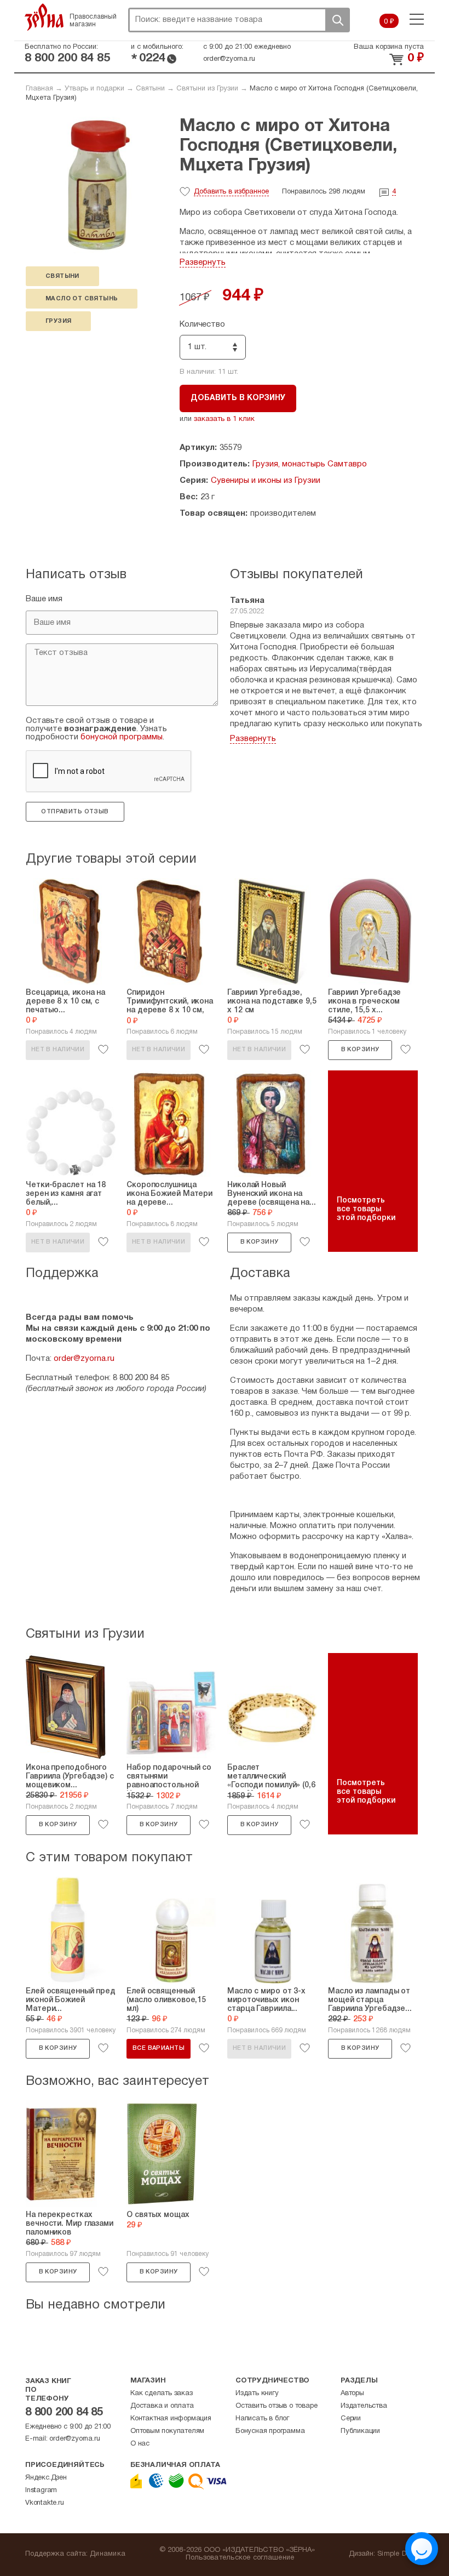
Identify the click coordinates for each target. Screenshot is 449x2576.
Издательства (364, 2406)
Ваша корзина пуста (389, 47)
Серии (351, 2419)
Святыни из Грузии (207, 89)
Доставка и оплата (162, 2406)
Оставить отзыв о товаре (276, 2406)
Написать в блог (262, 2419)
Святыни (150, 89)
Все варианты (159, 2048)
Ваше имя (44, 599)
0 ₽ (389, 22)
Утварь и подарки (94, 89)
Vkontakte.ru (45, 2503)
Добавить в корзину (238, 398)
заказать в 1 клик (224, 419)
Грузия (58, 321)
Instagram (41, 2490)
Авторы (352, 2393)
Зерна (44, 17)
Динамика (108, 2554)
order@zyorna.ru (229, 59)
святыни (62, 276)
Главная (39, 89)
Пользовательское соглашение (240, 2558)
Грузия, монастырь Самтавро (310, 464)
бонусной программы (122, 737)
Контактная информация (171, 2419)
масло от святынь (82, 299)
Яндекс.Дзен (46, 2478)
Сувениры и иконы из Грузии (266, 481)
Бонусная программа (270, 2431)
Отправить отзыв (75, 812)
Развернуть (203, 263)
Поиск (337, 20)
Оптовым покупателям (167, 2431)
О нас (140, 2444)
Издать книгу (257, 2393)
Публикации (360, 2431)
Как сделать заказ (162, 2393)
